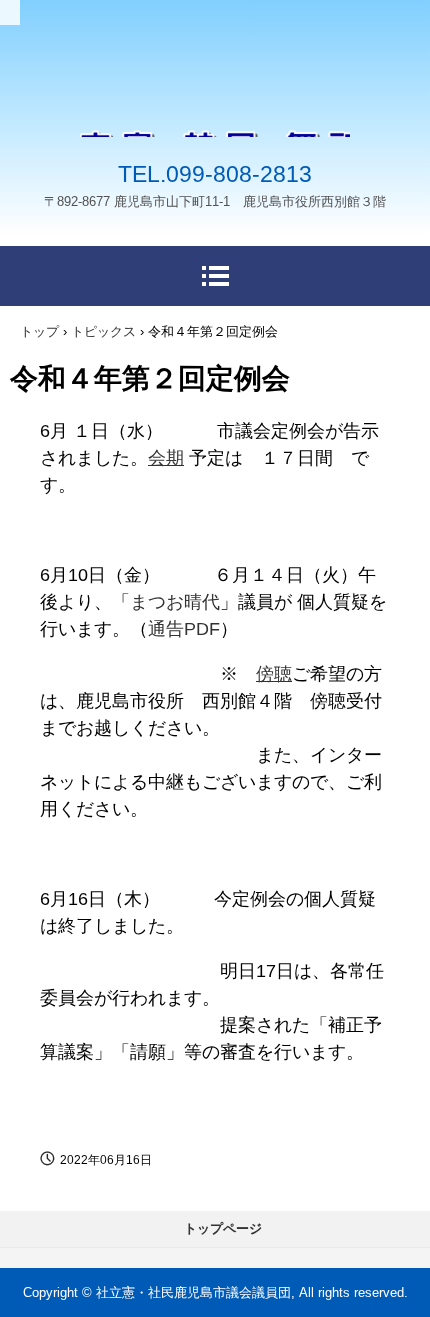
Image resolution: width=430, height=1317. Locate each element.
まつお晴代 (175, 602)
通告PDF (184, 629)
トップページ (223, 1228)
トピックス (103, 331)
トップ (39, 331)
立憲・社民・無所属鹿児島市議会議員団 (215, 100)
